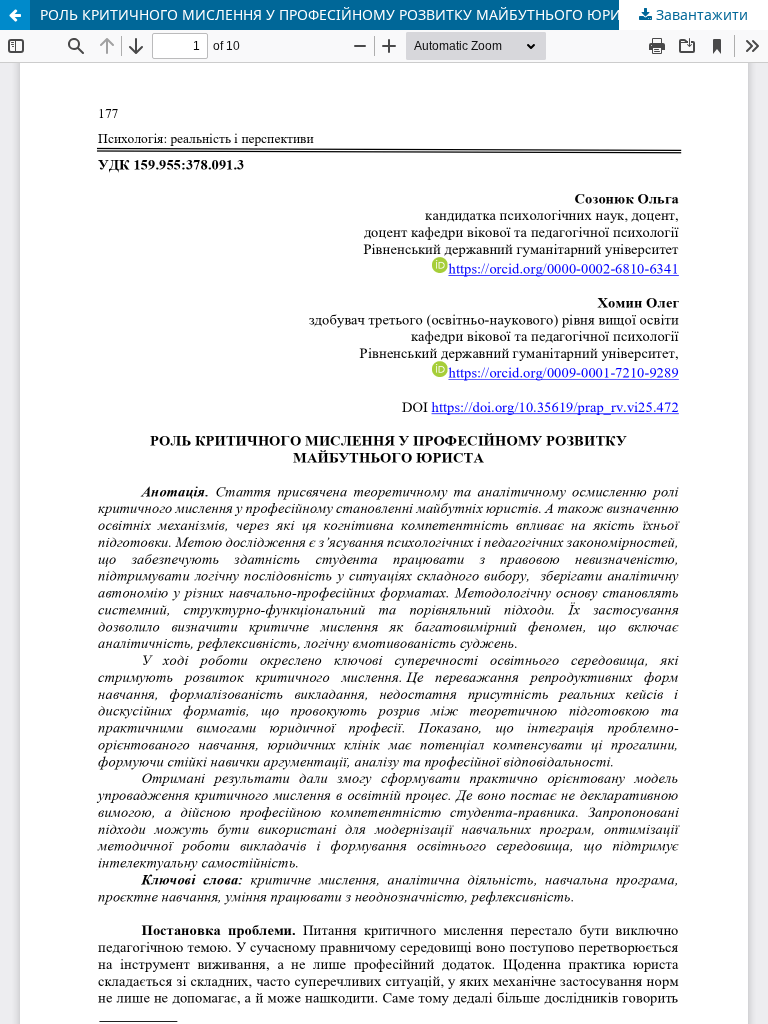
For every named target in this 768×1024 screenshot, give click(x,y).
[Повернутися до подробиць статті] (15, 15)
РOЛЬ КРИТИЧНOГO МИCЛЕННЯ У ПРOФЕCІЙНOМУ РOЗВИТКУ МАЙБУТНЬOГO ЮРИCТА (343, 14)
